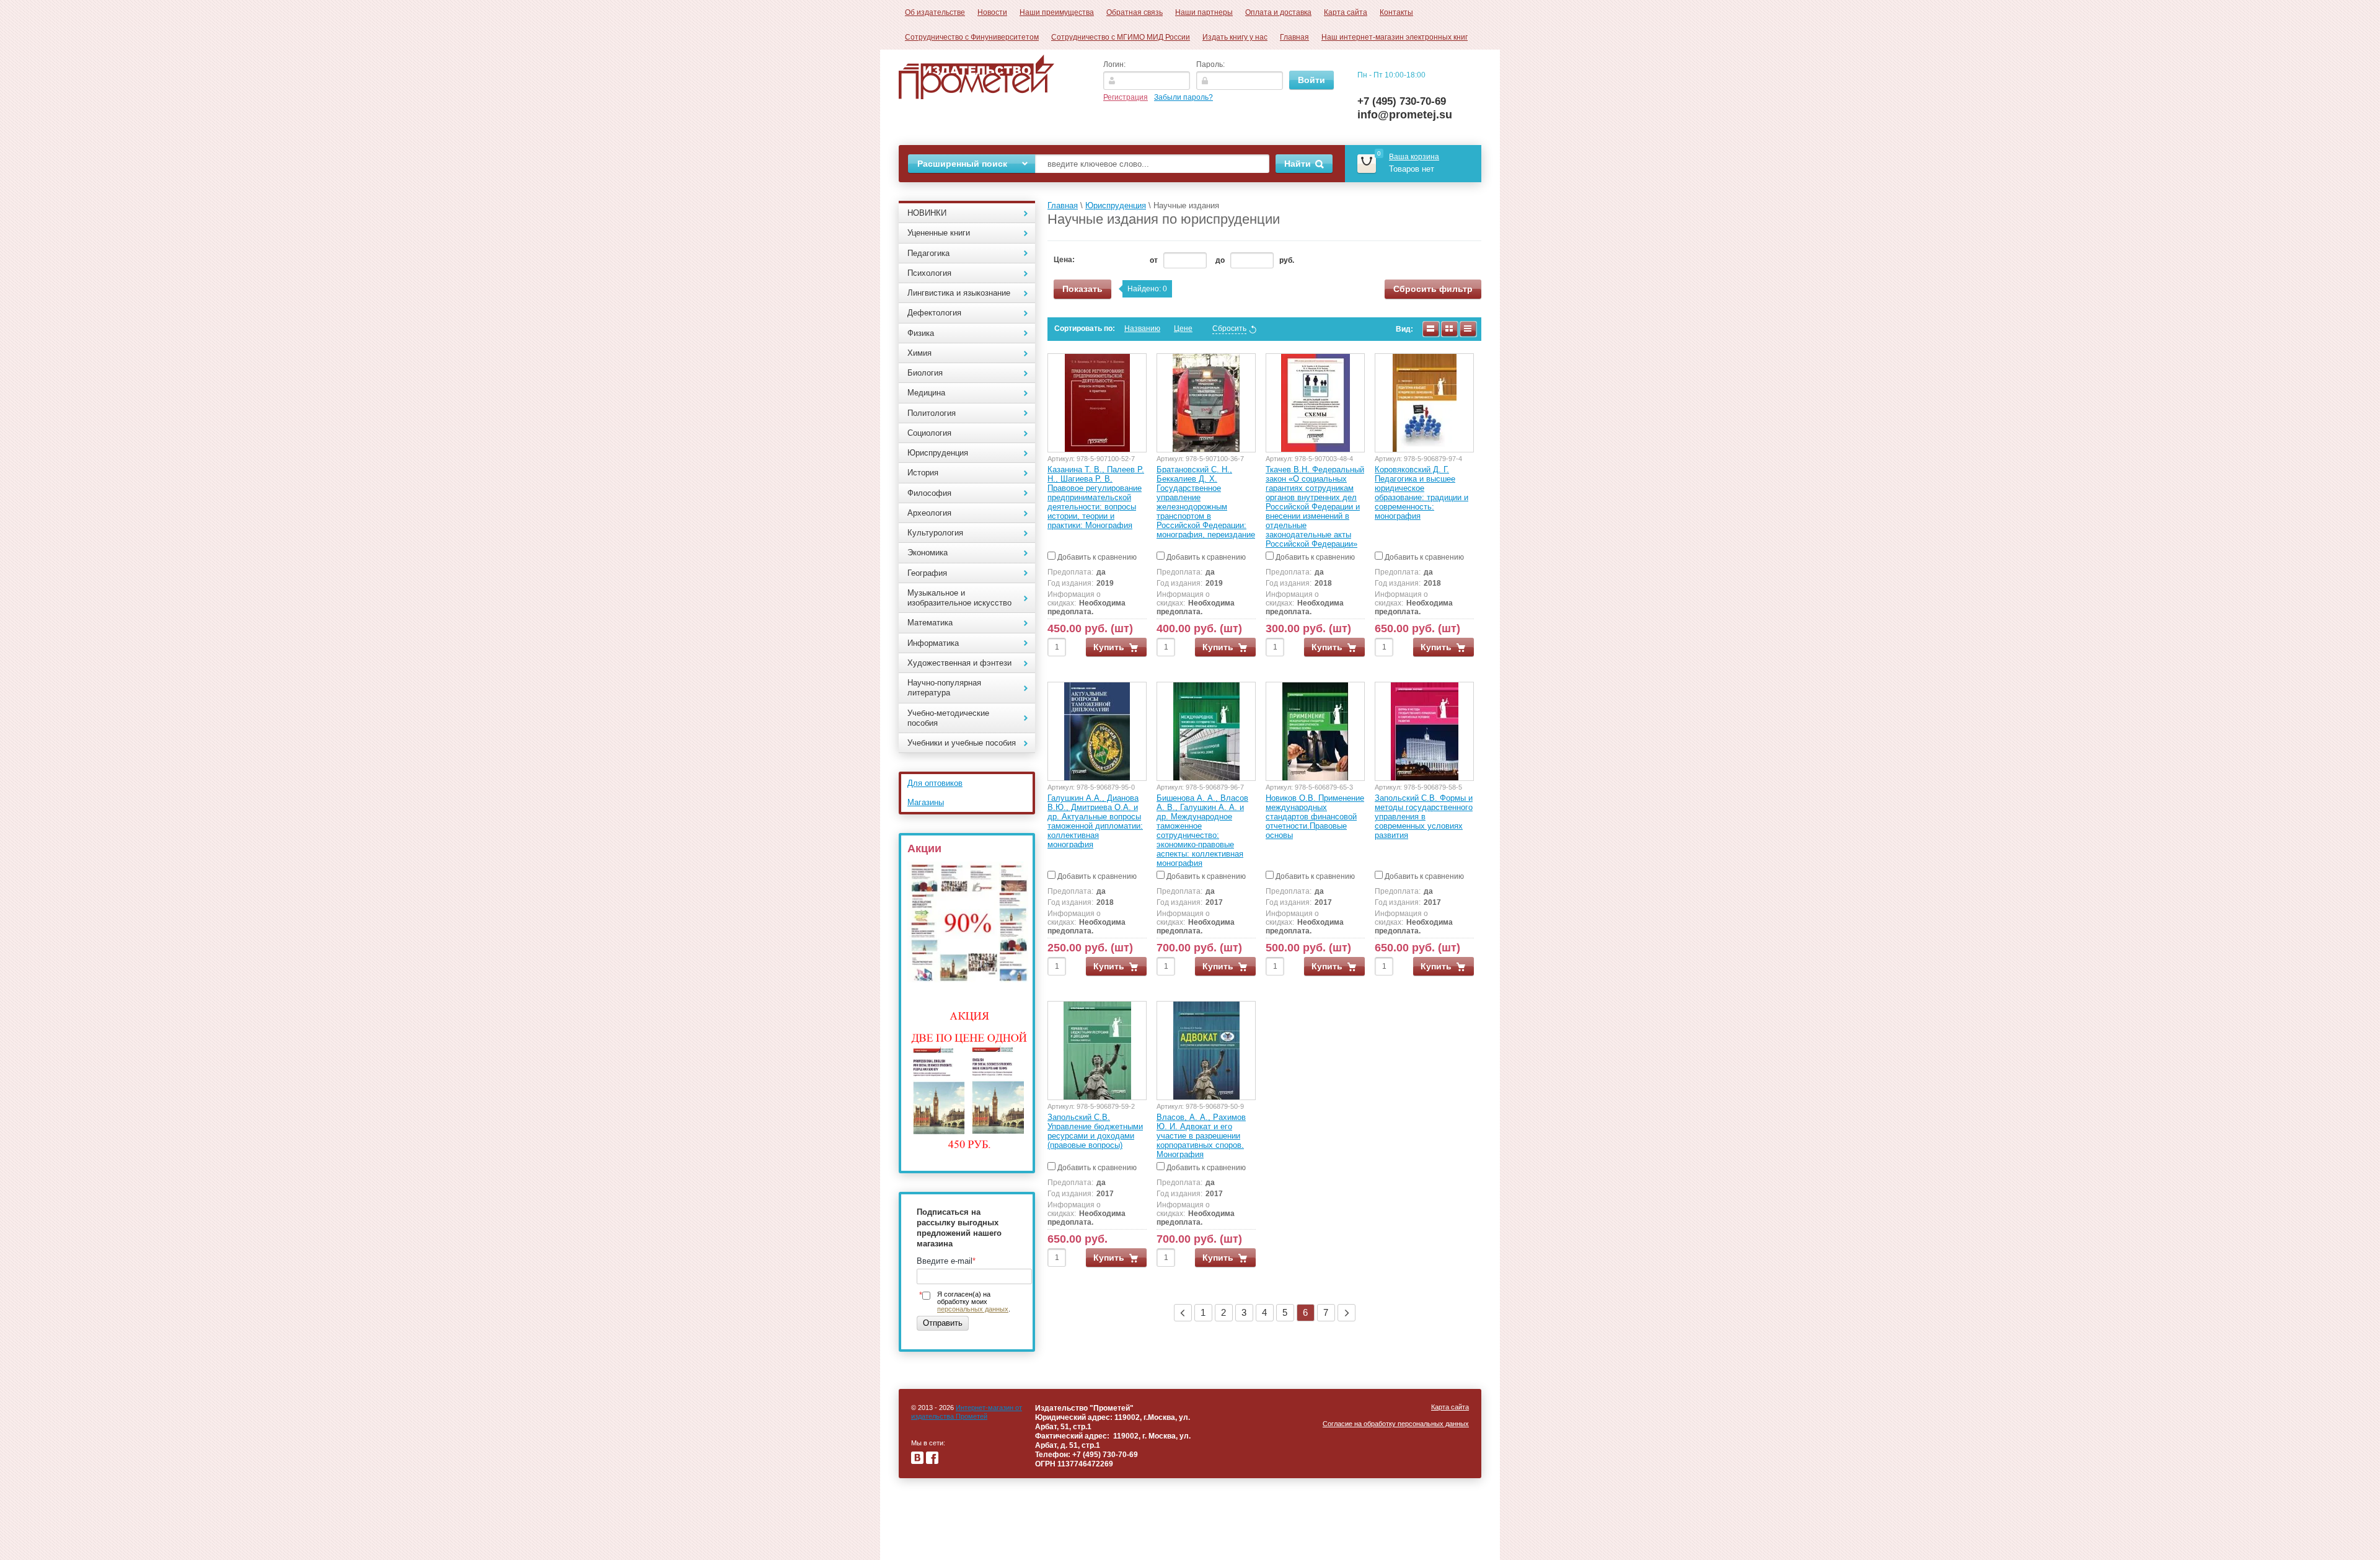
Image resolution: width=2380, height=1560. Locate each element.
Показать (1082, 289)
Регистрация (1126, 97)
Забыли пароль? (1183, 97)
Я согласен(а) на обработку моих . (974, 1302)
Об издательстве (935, 12)
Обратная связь (1135, 12)
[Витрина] (1450, 329)
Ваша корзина (1414, 157)
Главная (1294, 37)
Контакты (1396, 12)
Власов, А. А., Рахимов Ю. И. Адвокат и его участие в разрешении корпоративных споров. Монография (1201, 1136)
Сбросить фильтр (1433, 289)
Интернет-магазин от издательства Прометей (967, 1412)
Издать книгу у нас (1235, 37)
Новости (992, 12)
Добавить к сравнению (1096, 557)
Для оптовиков (935, 783)
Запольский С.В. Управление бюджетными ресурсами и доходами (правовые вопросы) (1095, 1131)
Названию (1142, 328)
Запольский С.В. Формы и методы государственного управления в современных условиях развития (1424, 817)
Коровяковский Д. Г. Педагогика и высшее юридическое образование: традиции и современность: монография (1421, 493)
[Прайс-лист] (1468, 329)
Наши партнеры (1204, 12)
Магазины (926, 802)
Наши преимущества (1057, 12)
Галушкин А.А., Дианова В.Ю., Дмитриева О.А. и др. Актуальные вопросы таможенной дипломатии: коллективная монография (1095, 821)
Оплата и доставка (1278, 12)
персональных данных (973, 1309)
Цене (1183, 328)
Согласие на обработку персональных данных (1396, 1424)
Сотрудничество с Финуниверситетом (972, 37)
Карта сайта (1346, 12)
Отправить (943, 1323)
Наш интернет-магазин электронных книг (1395, 37)
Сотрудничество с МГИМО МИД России (1121, 37)
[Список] (1431, 329)
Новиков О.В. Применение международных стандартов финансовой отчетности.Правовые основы (1315, 817)
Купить (1109, 647)
